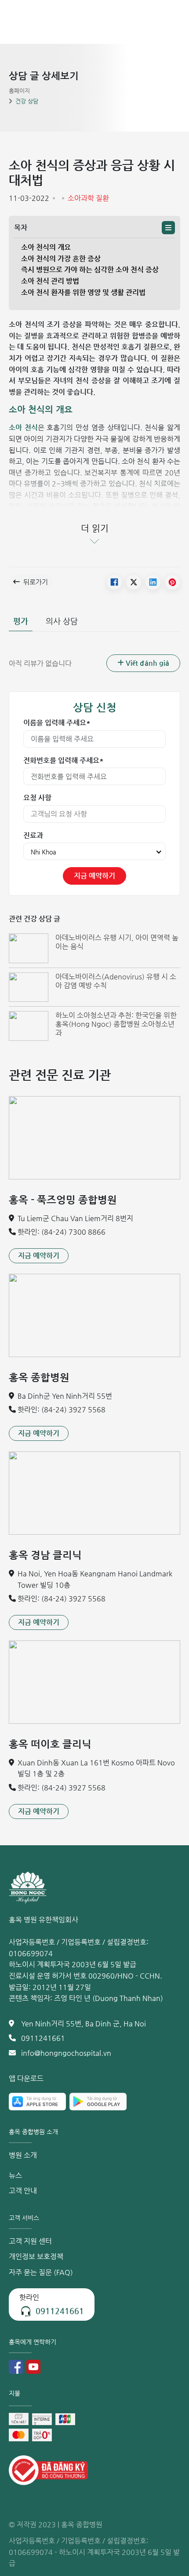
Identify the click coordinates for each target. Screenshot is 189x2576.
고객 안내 (23, 2191)
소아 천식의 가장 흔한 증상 (61, 259)
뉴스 (15, 2175)
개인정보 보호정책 (36, 2256)
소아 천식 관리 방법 (50, 281)
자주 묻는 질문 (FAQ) (41, 2272)
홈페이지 (19, 91)
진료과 (33, 835)
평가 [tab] (21, 621)
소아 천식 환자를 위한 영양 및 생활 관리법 (83, 292)
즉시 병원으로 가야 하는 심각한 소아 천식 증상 (90, 270)
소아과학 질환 (88, 198)
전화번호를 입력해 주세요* (64, 760)
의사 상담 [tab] (62, 621)
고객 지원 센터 (30, 2241)
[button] (168, 228)
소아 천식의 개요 (46, 247)
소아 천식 (23, 427)
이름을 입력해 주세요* (57, 723)
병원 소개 (23, 2155)
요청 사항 (37, 798)
